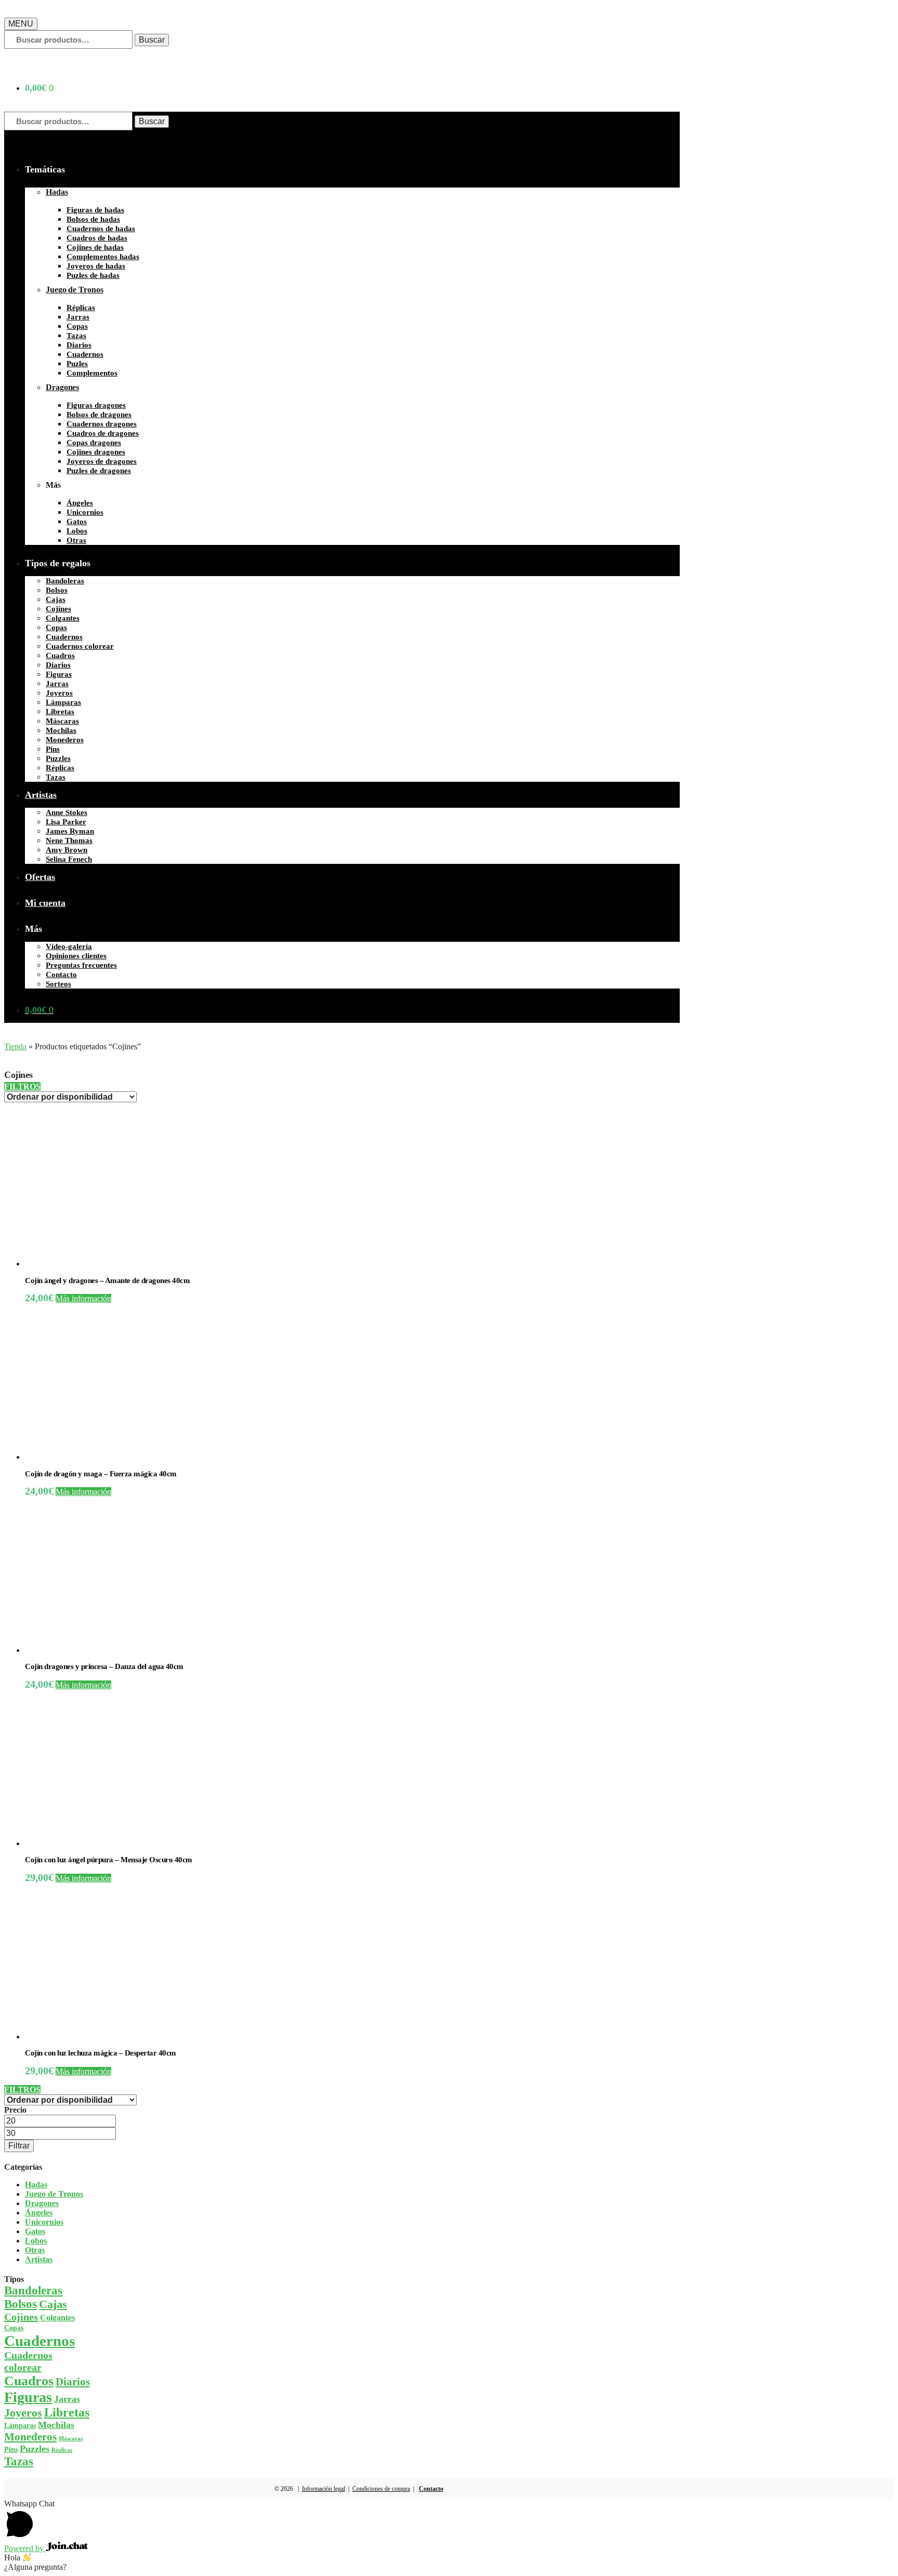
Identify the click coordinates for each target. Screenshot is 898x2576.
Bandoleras (33, 2291)
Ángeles (39, 2213)
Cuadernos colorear (28, 2361)
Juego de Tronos (54, 2194)
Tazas (19, 2461)
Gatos (35, 2231)
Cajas (53, 2304)
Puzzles (35, 2449)
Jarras (67, 2399)
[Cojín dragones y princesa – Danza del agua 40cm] (103, 1650)
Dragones (42, 2203)
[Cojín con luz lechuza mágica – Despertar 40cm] (103, 2037)
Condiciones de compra (381, 2489)
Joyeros (23, 2413)
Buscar (152, 40)
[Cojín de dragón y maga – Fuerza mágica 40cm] (103, 1457)
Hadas (36, 2185)
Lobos (36, 2241)
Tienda (15, 1046)
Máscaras (71, 2439)
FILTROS (22, 1086)
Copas (14, 2328)
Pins (11, 2449)
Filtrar (19, 2146)
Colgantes (57, 2318)
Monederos (30, 2437)
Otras (35, 2250)
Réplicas (62, 2450)
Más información (83, 1298)
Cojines (21, 2317)
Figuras (28, 2397)
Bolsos (21, 2304)
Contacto (431, 2489)
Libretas (67, 2412)
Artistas (39, 2259)
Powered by (25, 2548)
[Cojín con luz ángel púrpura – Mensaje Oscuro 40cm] (103, 1843)
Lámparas (20, 2425)
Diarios (73, 2382)
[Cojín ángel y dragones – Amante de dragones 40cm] (103, 1264)
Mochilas (56, 2425)
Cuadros (29, 2381)
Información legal (323, 2489)
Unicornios (44, 2222)
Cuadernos (39, 2341)
